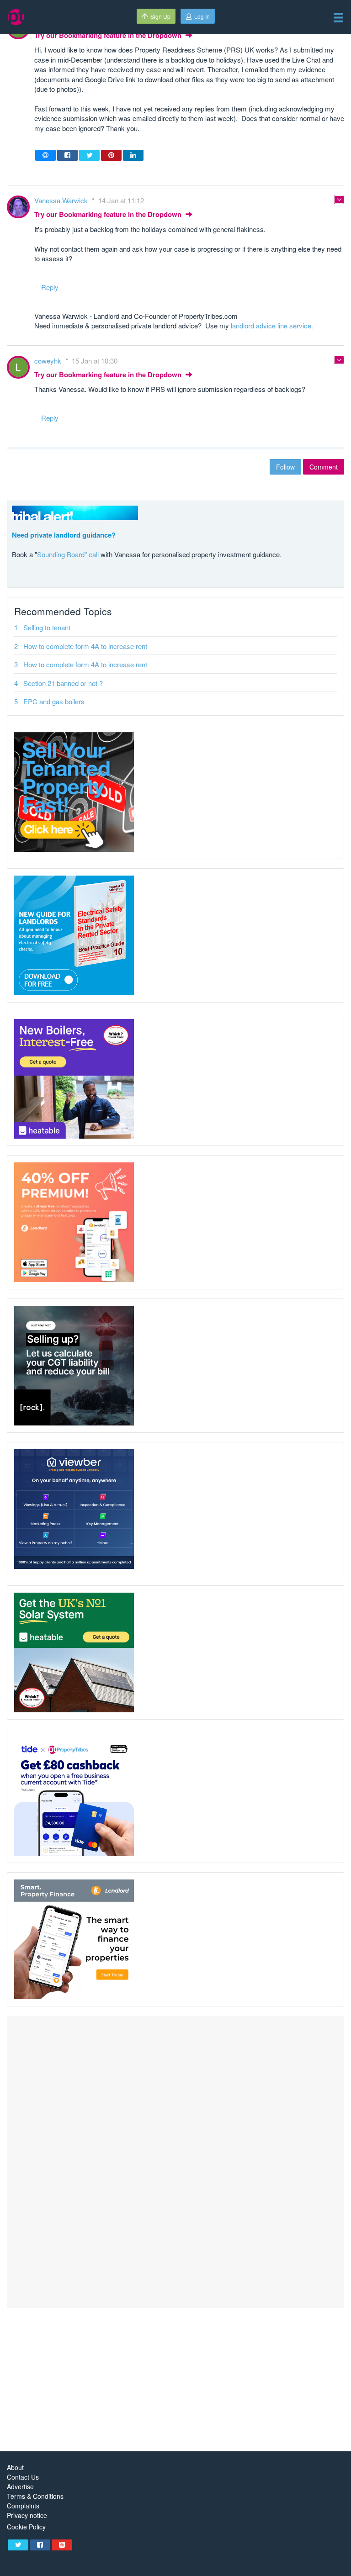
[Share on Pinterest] (111, 155)
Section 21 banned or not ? (63, 683)
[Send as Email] (45, 155)
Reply (50, 287)
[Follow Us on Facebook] (40, 2545)
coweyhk (49, 361)
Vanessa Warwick (62, 200)
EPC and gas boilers (54, 701)
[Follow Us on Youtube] (62, 2545)
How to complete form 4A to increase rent (85, 646)
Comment (324, 467)
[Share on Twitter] (89, 155)
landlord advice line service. (272, 325)
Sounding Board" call (68, 554)
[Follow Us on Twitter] (18, 2545)
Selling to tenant (47, 627)
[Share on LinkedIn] (133, 155)
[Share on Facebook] (67, 155)
